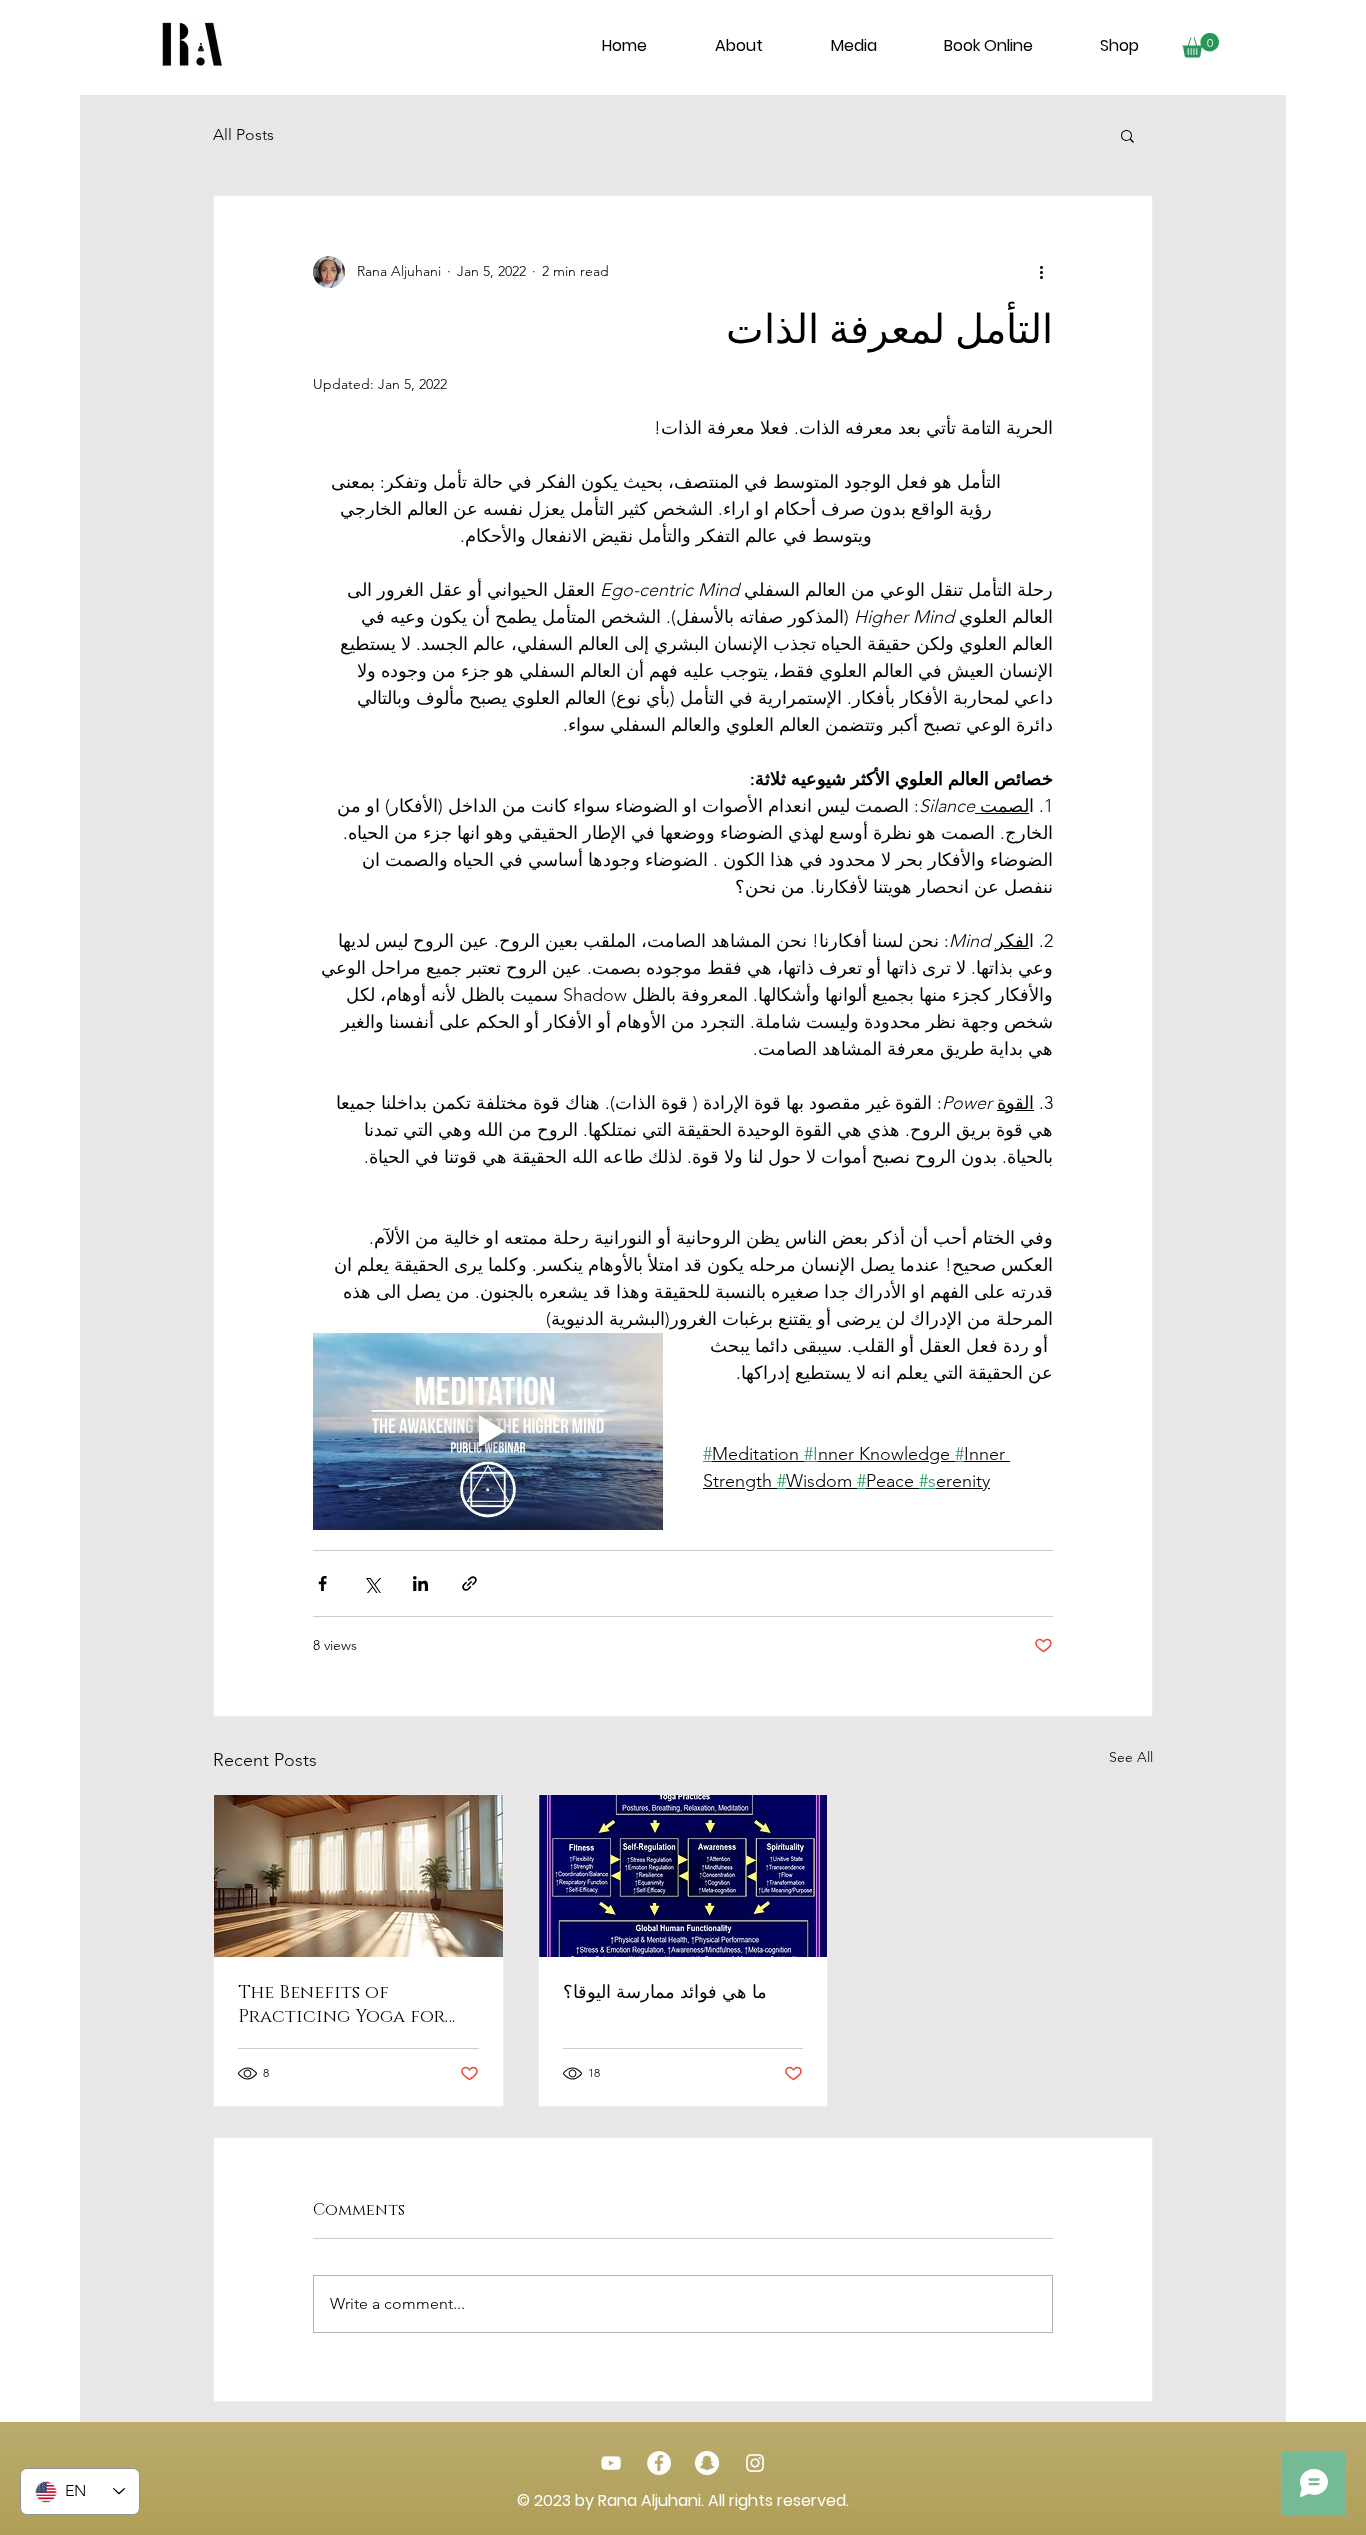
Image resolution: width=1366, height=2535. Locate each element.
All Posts (243, 134)
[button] (1200, 45)
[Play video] (488, 1431)
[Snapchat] (707, 2463)
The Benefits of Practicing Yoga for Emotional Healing (341, 2005)
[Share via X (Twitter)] (371, 1583)
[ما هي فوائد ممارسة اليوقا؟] (683, 1876)
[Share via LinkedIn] (420, 1583)
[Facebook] (659, 2463)
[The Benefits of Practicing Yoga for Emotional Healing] (358, 1876)
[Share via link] (469, 1583)
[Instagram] (755, 2463)
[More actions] (1041, 272)
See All (1131, 1757)
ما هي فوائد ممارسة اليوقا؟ (665, 1993)
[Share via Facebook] (322, 1583)
